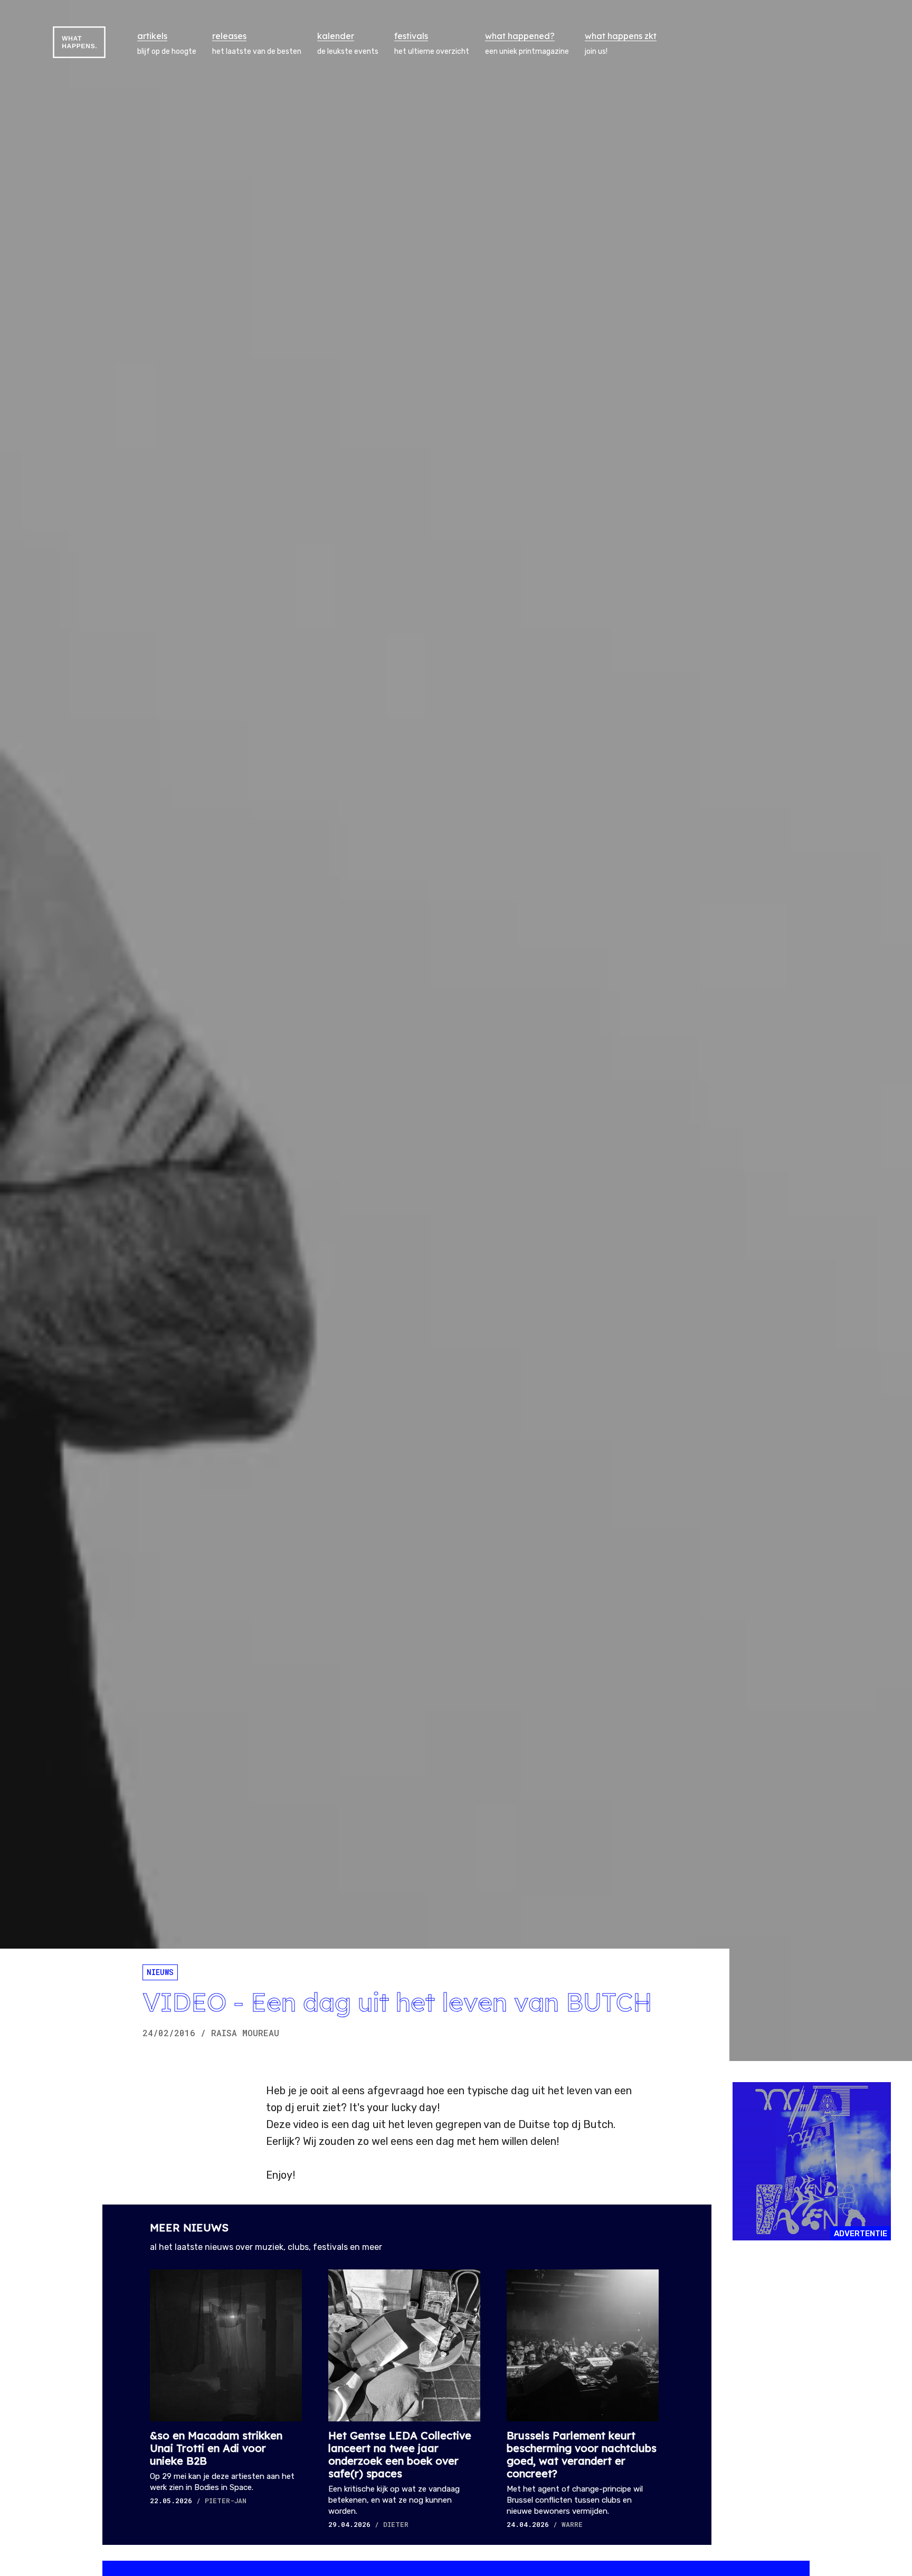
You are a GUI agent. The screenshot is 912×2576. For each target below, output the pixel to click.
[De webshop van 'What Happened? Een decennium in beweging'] (812, 2161)
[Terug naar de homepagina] (79, 42)
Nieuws (160, 1972)
